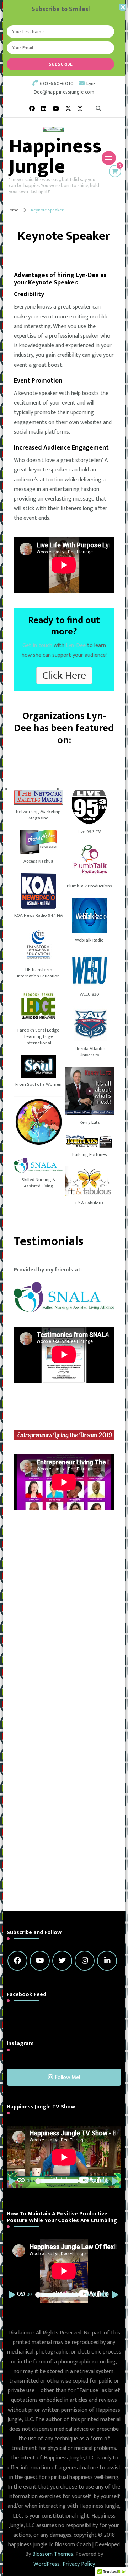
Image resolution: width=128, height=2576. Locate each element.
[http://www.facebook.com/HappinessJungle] (17, 1961)
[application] (64, 2157)
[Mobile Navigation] (109, 158)
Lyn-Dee (76, 646)
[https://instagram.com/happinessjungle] (85, 1961)
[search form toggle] (98, 109)
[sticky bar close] (123, 7)
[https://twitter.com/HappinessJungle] (62, 1961)
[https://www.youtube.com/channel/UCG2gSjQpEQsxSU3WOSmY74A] (40, 1961)
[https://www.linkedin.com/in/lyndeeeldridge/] (107, 1961)
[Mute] (104, 2181)
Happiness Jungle (55, 156)
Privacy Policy (79, 2564)
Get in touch (37, 646)
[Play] (12, 2181)
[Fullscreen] (116, 2181)
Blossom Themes (53, 2554)
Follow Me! (67, 2077)
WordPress (47, 2564)
